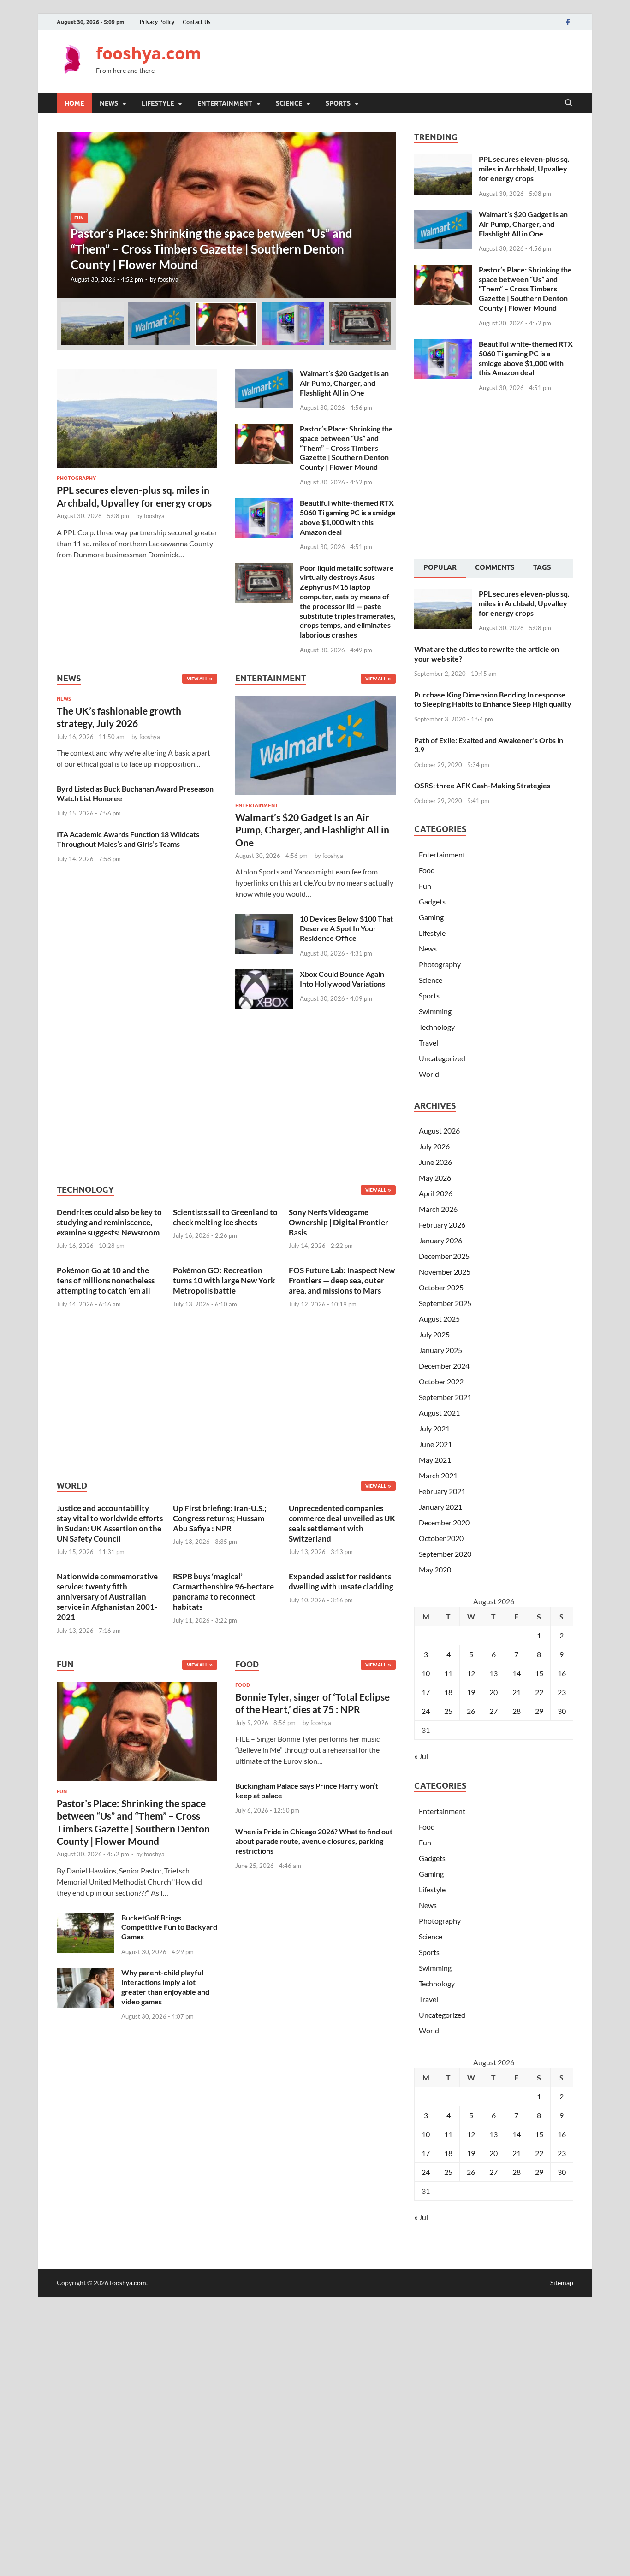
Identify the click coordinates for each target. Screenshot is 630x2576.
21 (517, 1692)
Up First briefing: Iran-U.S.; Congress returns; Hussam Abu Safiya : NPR (220, 1518)
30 (562, 1711)
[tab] (440, 568)
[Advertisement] (405, 60)
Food (243, 1685)
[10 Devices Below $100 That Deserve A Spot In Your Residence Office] (264, 919)
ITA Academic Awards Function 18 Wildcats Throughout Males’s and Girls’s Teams (128, 839)
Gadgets (432, 901)
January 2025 (440, 1350)
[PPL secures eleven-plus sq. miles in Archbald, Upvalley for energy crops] (137, 374)
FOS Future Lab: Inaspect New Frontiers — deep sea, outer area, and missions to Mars (342, 1280)
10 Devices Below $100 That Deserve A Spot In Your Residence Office (346, 928)
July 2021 (434, 1428)
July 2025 (434, 1334)
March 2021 (438, 1475)
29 (539, 1711)
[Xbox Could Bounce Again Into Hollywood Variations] (264, 975)
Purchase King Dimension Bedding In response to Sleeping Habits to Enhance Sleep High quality (493, 699)
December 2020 (444, 1522)
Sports (338, 103)
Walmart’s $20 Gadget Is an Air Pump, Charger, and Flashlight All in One (344, 383)
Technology (437, 1027)
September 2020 (445, 1554)
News (109, 103)
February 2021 (442, 1491)
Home (74, 103)
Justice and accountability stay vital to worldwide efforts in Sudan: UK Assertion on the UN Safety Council (110, 1523)
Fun (62, 1791)
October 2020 (441, 1538)
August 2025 (439, 1319)
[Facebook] (568, 22)
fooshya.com (149, 53)
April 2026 (436, 1193)
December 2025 (444, 1256)
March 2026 (438, 1209)
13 (493, 1673)
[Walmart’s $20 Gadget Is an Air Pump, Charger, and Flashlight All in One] (264, 374)
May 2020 (435, 1569)
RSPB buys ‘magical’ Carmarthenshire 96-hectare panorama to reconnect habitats (223, 1592)
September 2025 (445, 1303)
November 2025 (445, 1272)
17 (426, 1692)
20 (493, 1692)
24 (426, 1711)
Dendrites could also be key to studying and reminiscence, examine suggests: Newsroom (109, 1222)
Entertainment (225, 103)
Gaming (431, 917)
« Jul (421, 1756)
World (429, 1074)
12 (471, 1673)
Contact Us (196, 22)
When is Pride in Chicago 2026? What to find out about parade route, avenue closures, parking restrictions (314, 1841)
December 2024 (444, 1366)
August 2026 (439, 1131)
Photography (76, 478)
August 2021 (439, 1413)
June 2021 (435, 1444)
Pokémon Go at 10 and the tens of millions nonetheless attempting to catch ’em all (106, 1280)
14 (517, 1673)
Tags (542, 567)
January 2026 (440, 1240)
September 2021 (445, 1397)
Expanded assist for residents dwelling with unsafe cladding (341, 1581)
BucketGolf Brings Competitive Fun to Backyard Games (169, 1927)
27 (493, 1711)
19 (471, 1692)
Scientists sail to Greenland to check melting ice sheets (225, 1217)
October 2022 (441, 1381)
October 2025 (441, 1287)
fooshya (168, 279)
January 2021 (440, 1507)
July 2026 (434, 1146)
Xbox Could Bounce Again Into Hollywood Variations (342, 979)
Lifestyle (158, 103)
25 (448, 1711)
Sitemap (562, 2283)
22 (539, 1692)
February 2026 (442, 1225)
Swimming (435, 1011)
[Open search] (569, 103)
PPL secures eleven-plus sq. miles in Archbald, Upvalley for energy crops (524, 168)
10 (426, 1673)
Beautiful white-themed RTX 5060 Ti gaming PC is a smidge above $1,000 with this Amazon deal (348, 517)
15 (539, 1673)
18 (448, 1692)
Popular (440, 567)
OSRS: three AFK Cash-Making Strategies (482, 785)
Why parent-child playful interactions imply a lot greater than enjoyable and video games (165, 1987)
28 (517, 1711)
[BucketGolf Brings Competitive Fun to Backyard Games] (86, 1918)
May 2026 (435, 1178)
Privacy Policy (157, 22)
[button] (381, 215)
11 (448, 1673)
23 (562, 1692)
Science (289, 103)
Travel (428, 1043)
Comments (495, 567)
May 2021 (435, 1460)
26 (471, 1711)
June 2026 (435, 1162)
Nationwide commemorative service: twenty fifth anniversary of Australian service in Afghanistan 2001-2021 (107, 1597)
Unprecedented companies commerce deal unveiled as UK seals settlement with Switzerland (342, 1523)
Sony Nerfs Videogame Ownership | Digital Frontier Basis (339, 1222)
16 (562, 1673)
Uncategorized (442, 1058)
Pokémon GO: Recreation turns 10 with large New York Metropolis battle (224, 1280)
